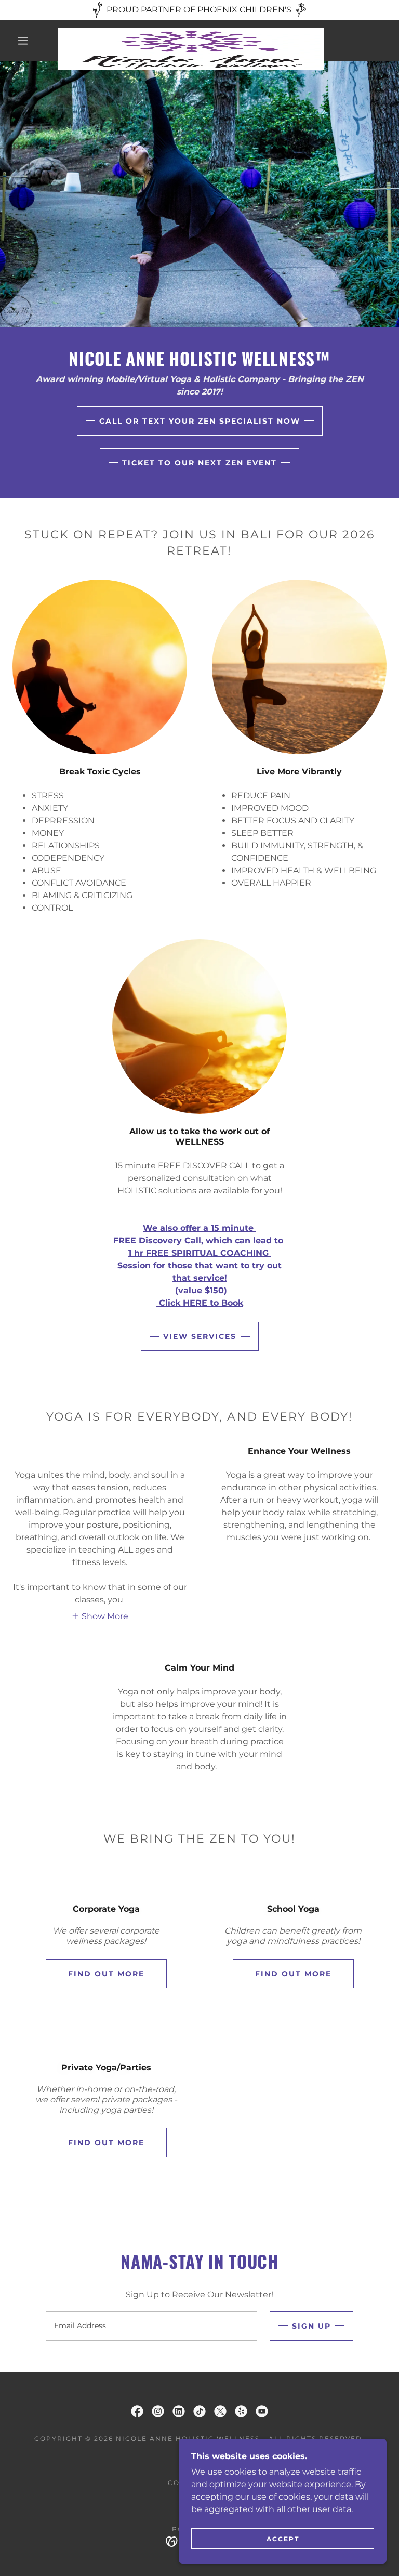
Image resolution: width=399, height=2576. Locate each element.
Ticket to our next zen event (199, 463)
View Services (200, 1336)
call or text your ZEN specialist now (200, 421)
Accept (283, 2539)
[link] (191, 32)
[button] (23, 41)
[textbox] (151, 2326)
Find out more (106, 1974)
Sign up (311, 2326)
